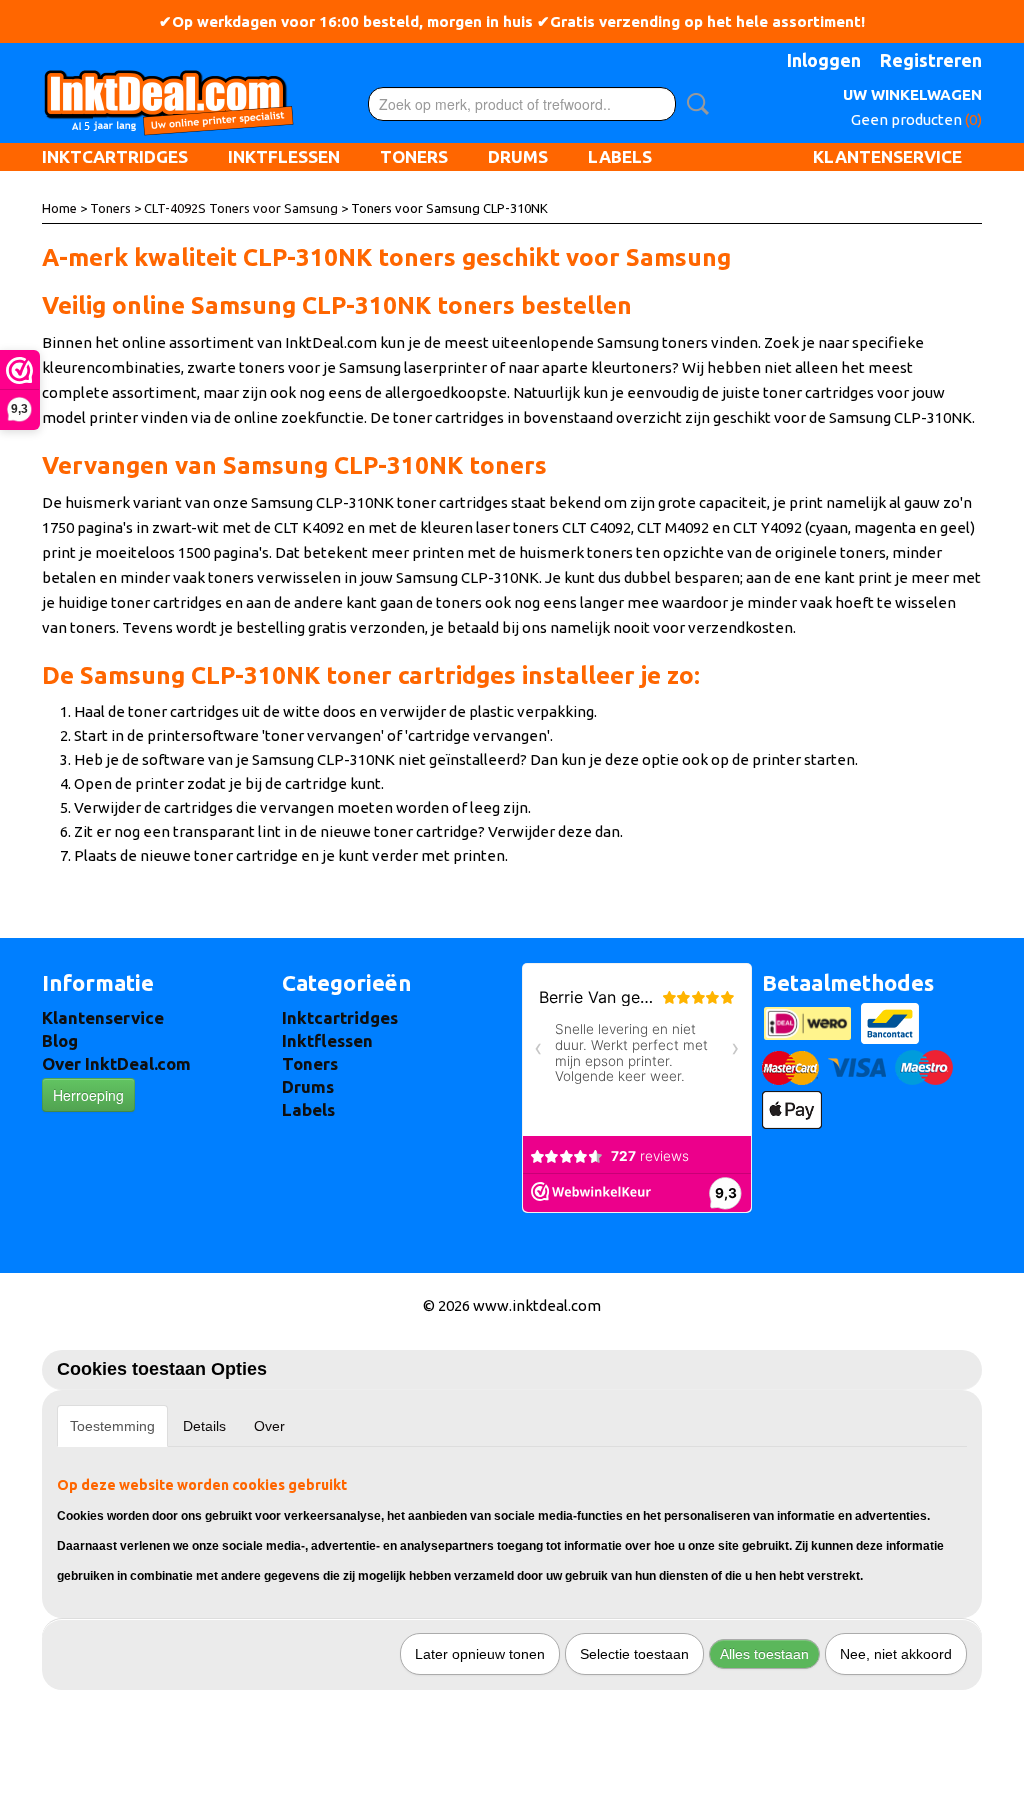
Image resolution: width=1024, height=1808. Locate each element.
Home (59, 208)
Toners (414, 156)
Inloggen (824, 60)
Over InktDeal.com (116, 1063)
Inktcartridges (115, 156)
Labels (620, 156)
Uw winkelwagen (912, 94)
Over (269, 1426)
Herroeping (88, 1095)
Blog (60, 1040)
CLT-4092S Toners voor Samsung (241, 208)
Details (204, 1426)
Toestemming (112, 1426)
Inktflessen (284, 156)
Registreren (931, 60)
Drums (518, 156)
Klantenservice (887, 156)
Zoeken (694, 104)
